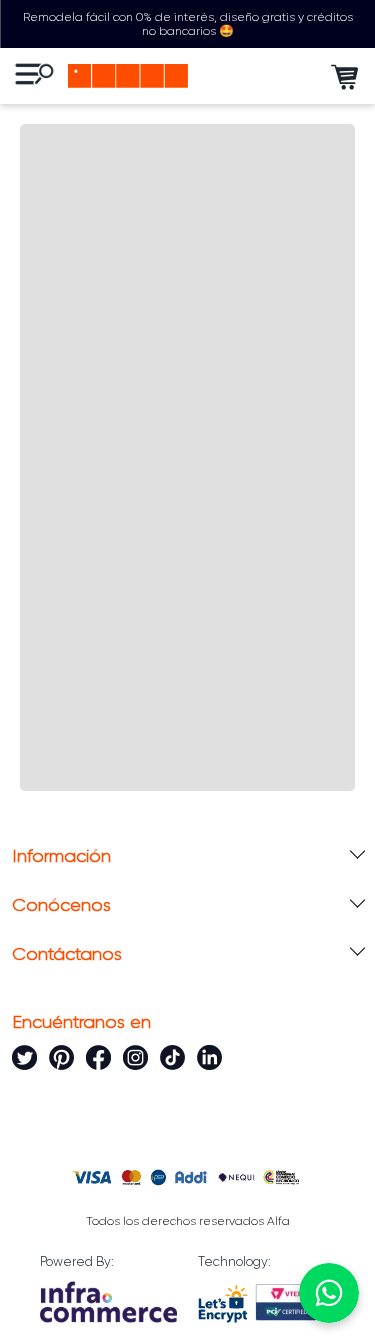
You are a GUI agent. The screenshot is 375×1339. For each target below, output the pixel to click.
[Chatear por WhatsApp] (329, 1293)
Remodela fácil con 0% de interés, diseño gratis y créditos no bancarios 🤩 (188, 24)
